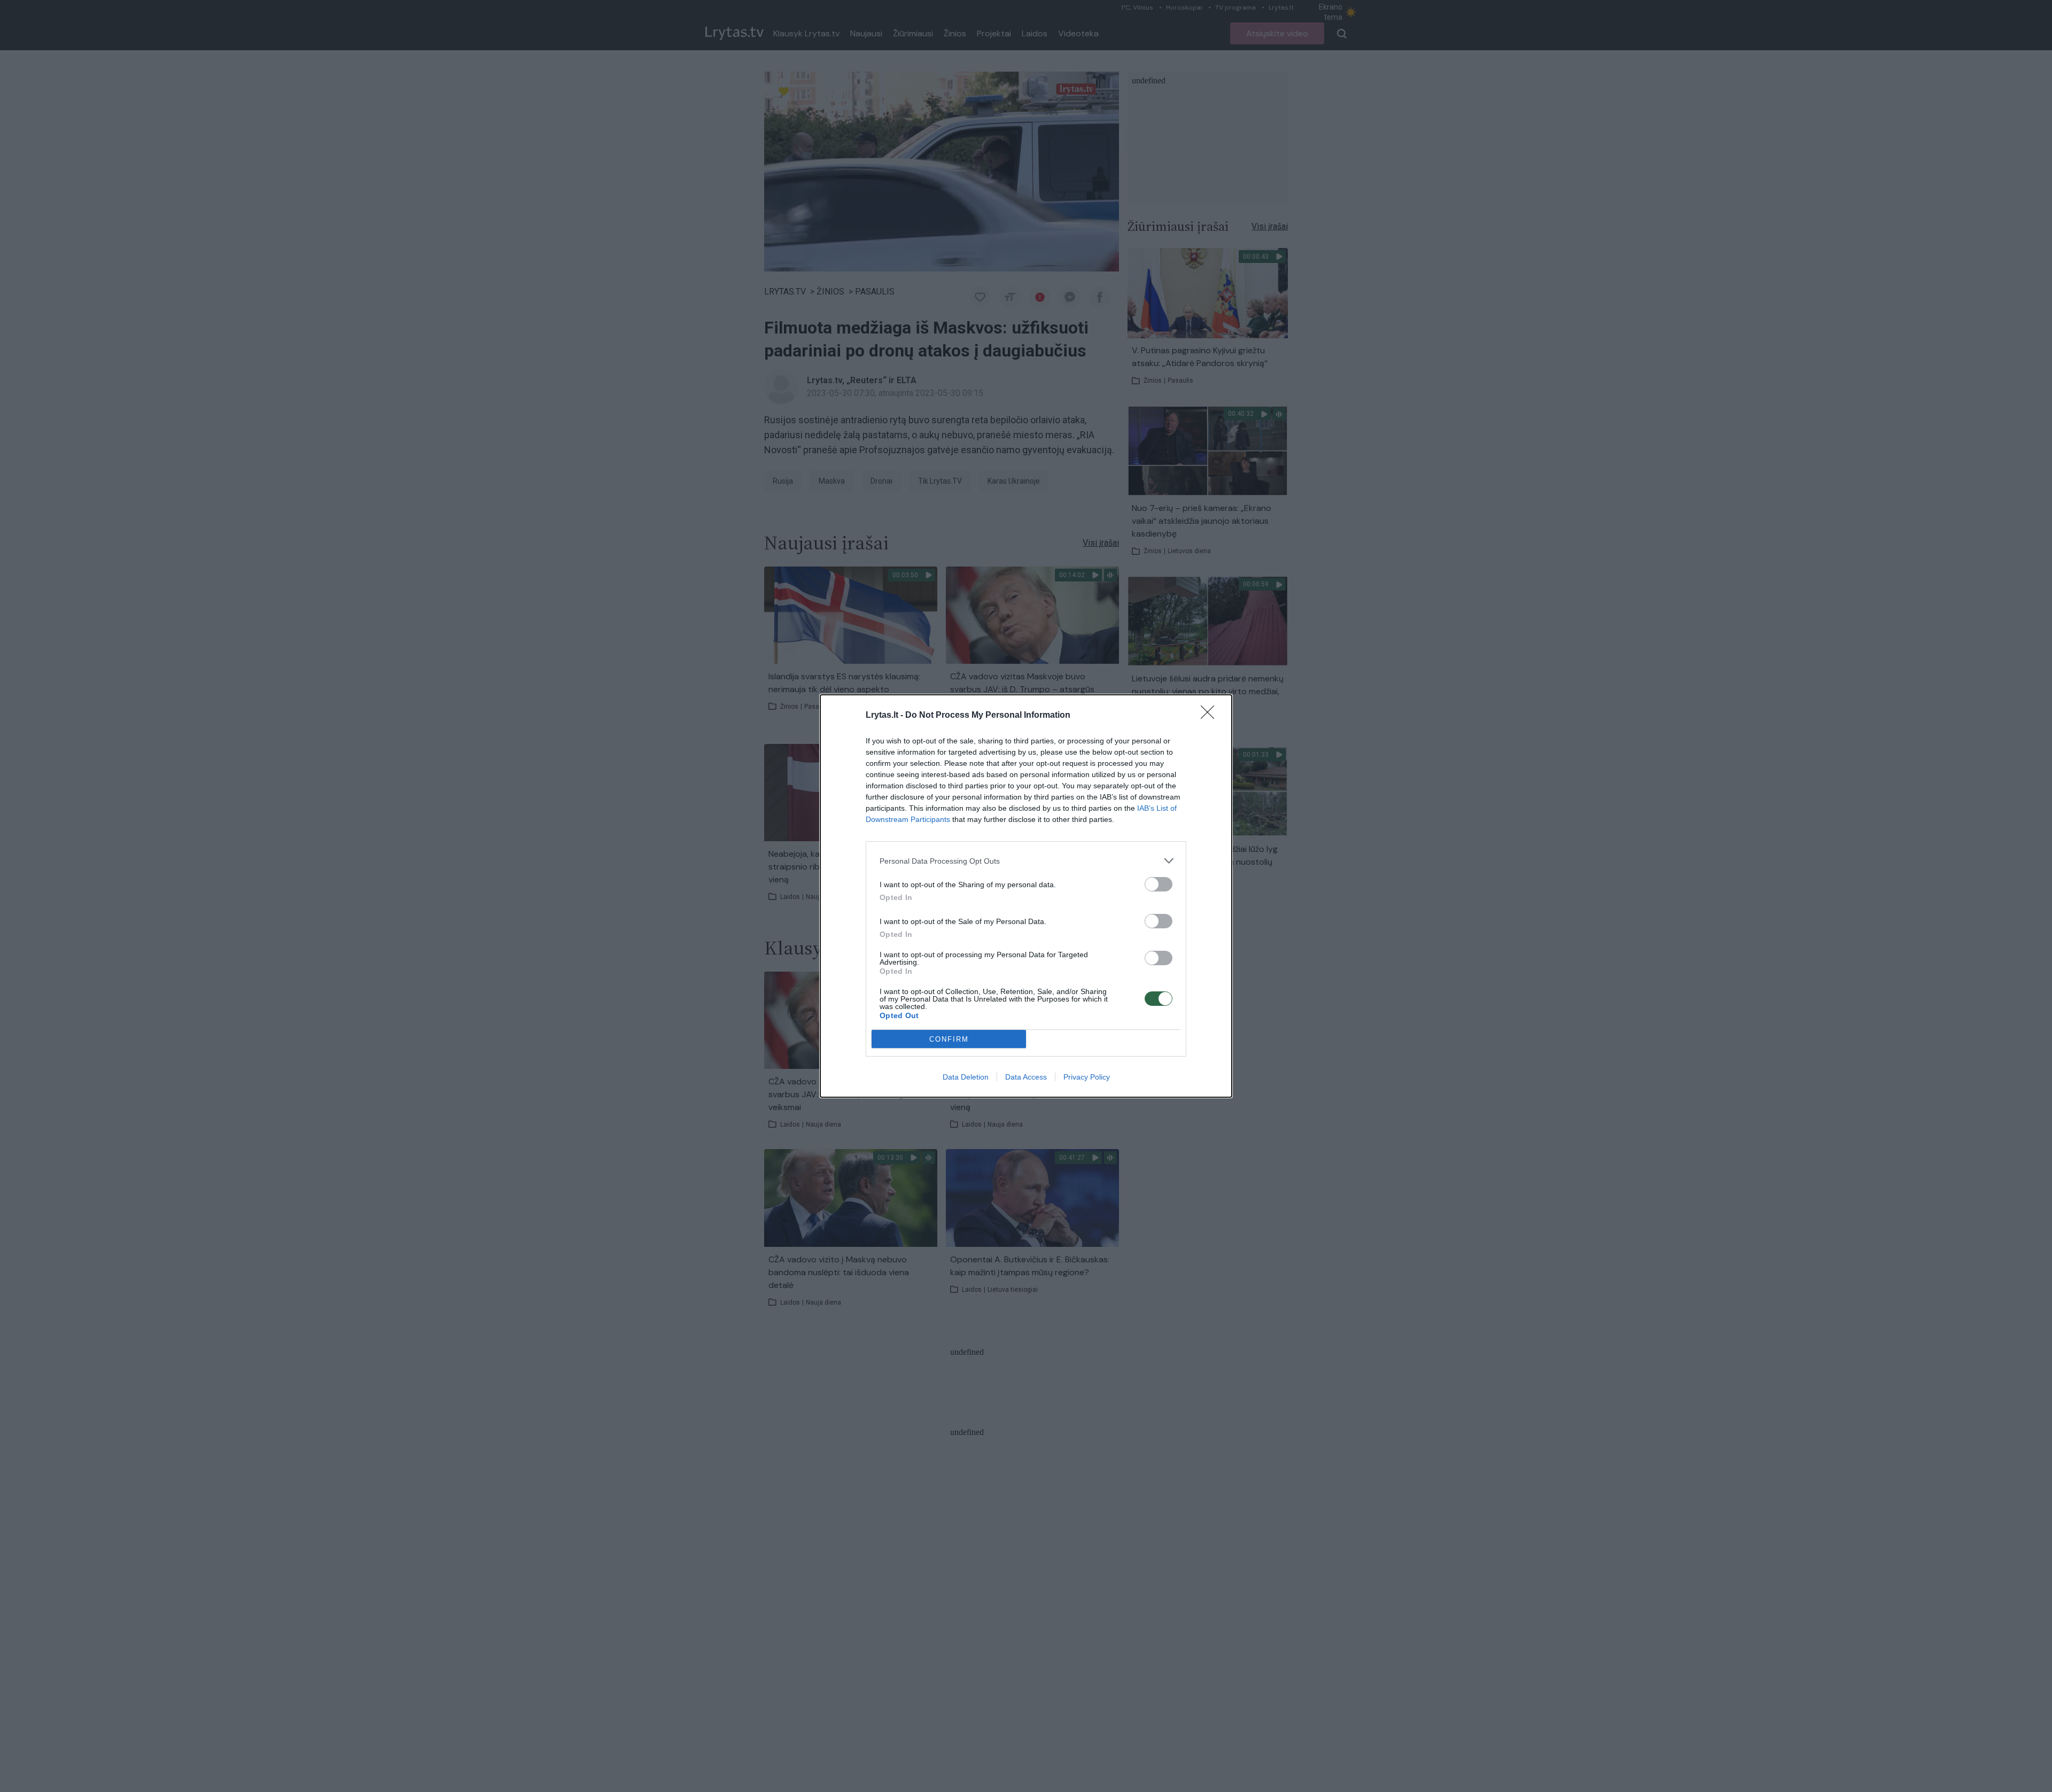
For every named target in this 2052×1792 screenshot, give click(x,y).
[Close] (1211, 716)
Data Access (1026, 1077)
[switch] (1159, 884)
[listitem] (1026, 861)
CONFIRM (949, 1039)
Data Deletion (966, 1077)
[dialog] (1026, 896)
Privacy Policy (1087, 1077)
